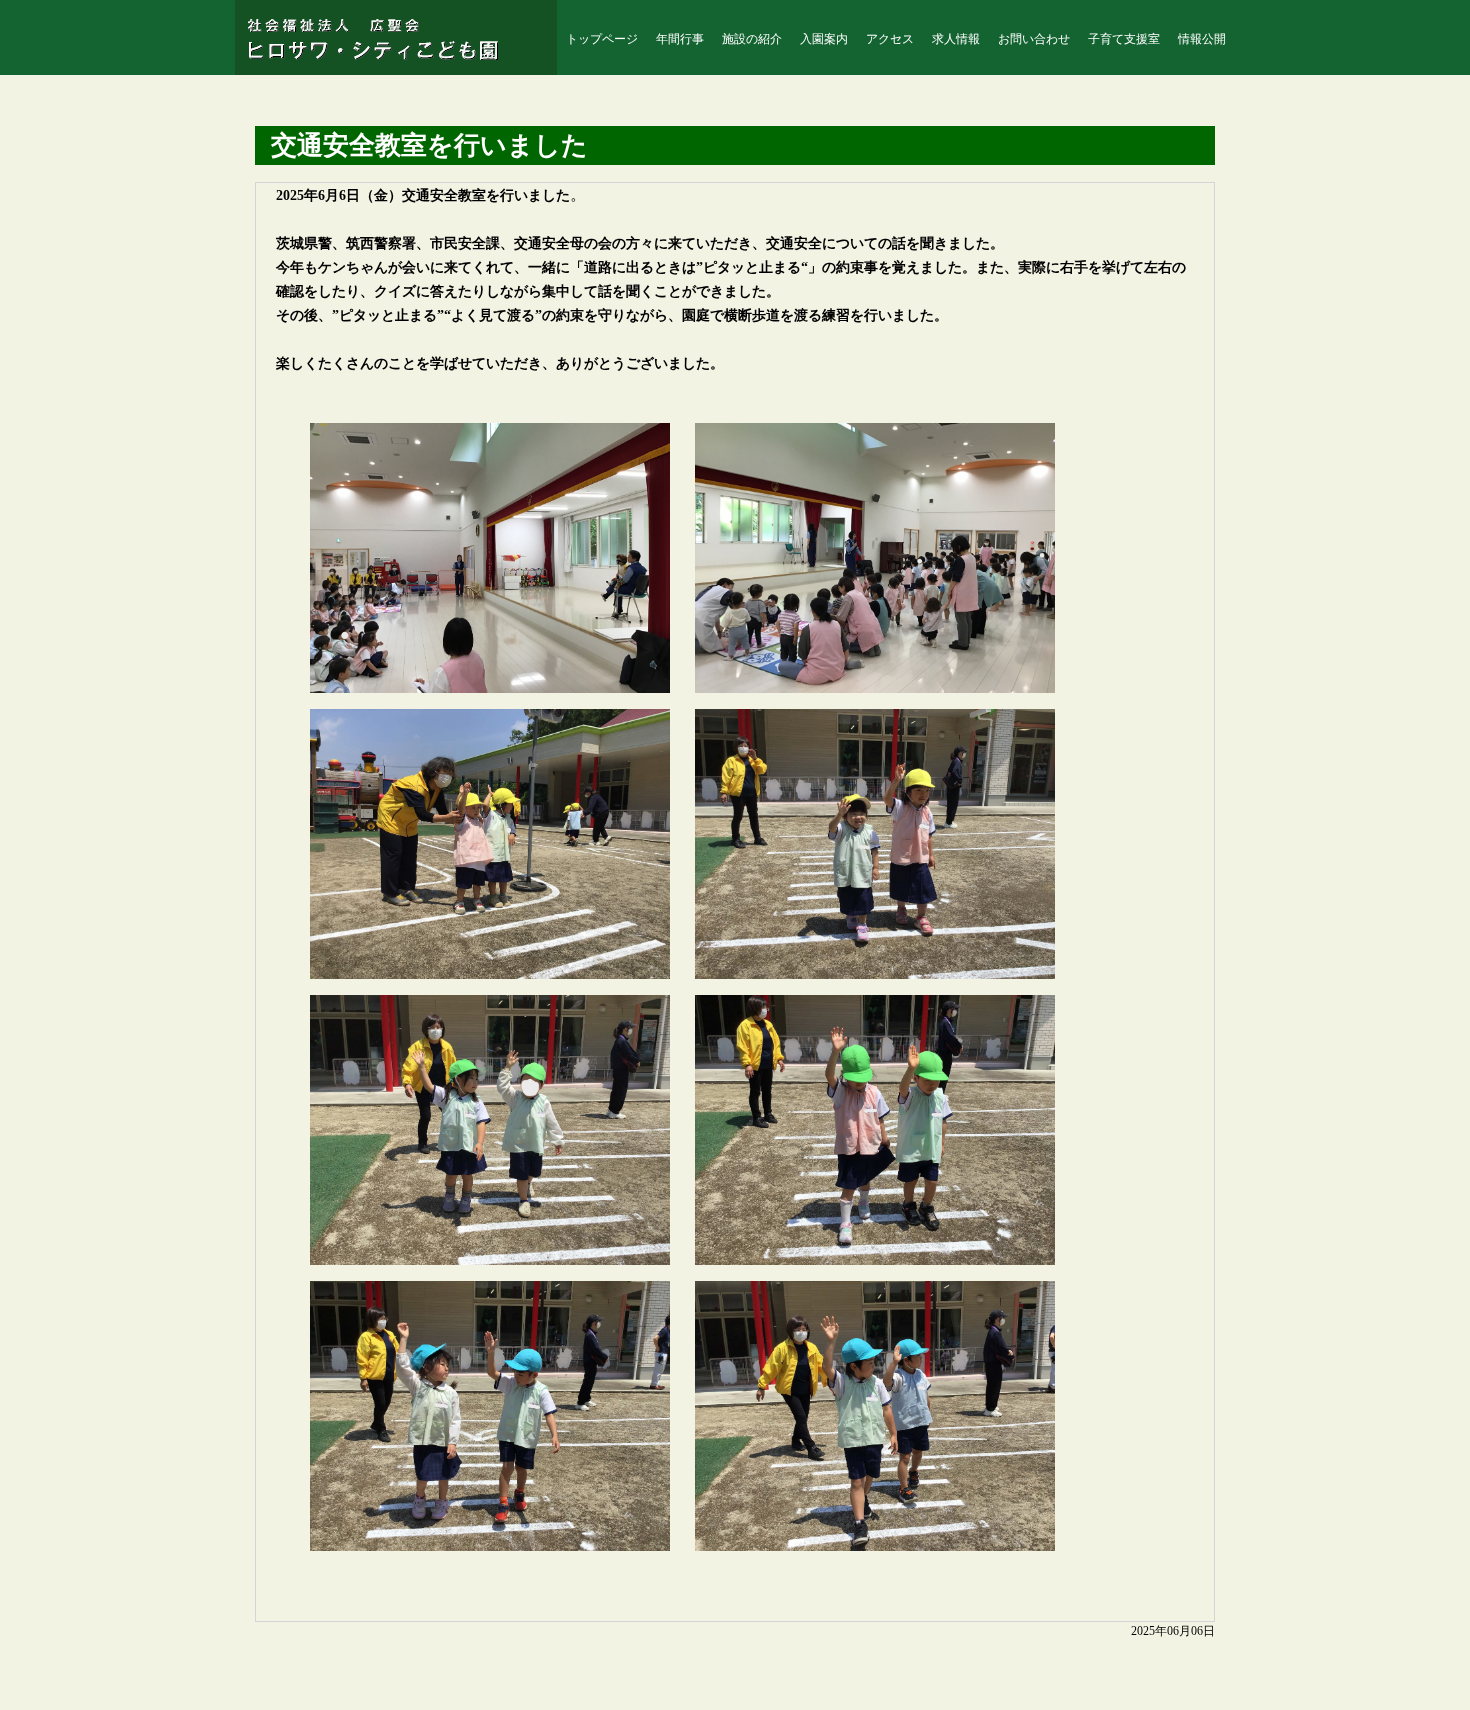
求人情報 (956, 39)
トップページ (602, 39)
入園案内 (824, 39)
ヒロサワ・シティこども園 (383, 38)
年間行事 (680, 39)
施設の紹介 (752, 39)
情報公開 (1202, 39)
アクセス (890, 39)
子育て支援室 (1124, 39)
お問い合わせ (1034, 39)
